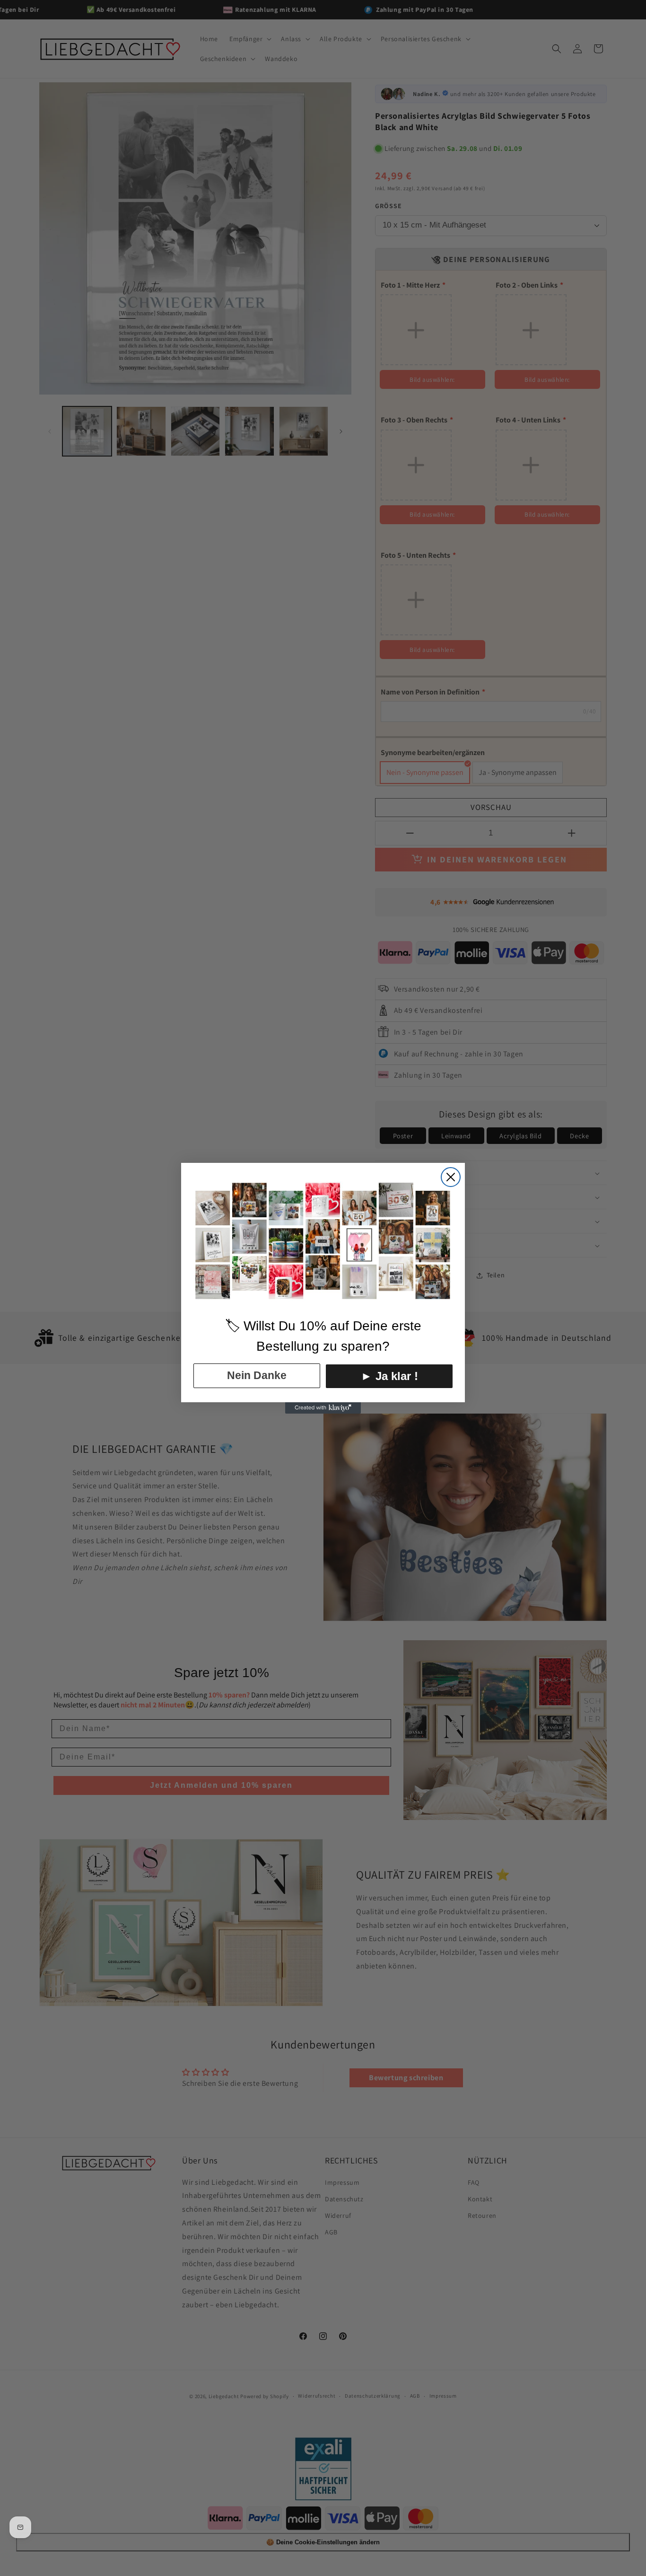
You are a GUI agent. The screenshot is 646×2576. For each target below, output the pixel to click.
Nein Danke (257, 1375)
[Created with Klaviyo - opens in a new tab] (323, 1408)
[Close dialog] (451, 1177)
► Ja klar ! (389, 1376)
